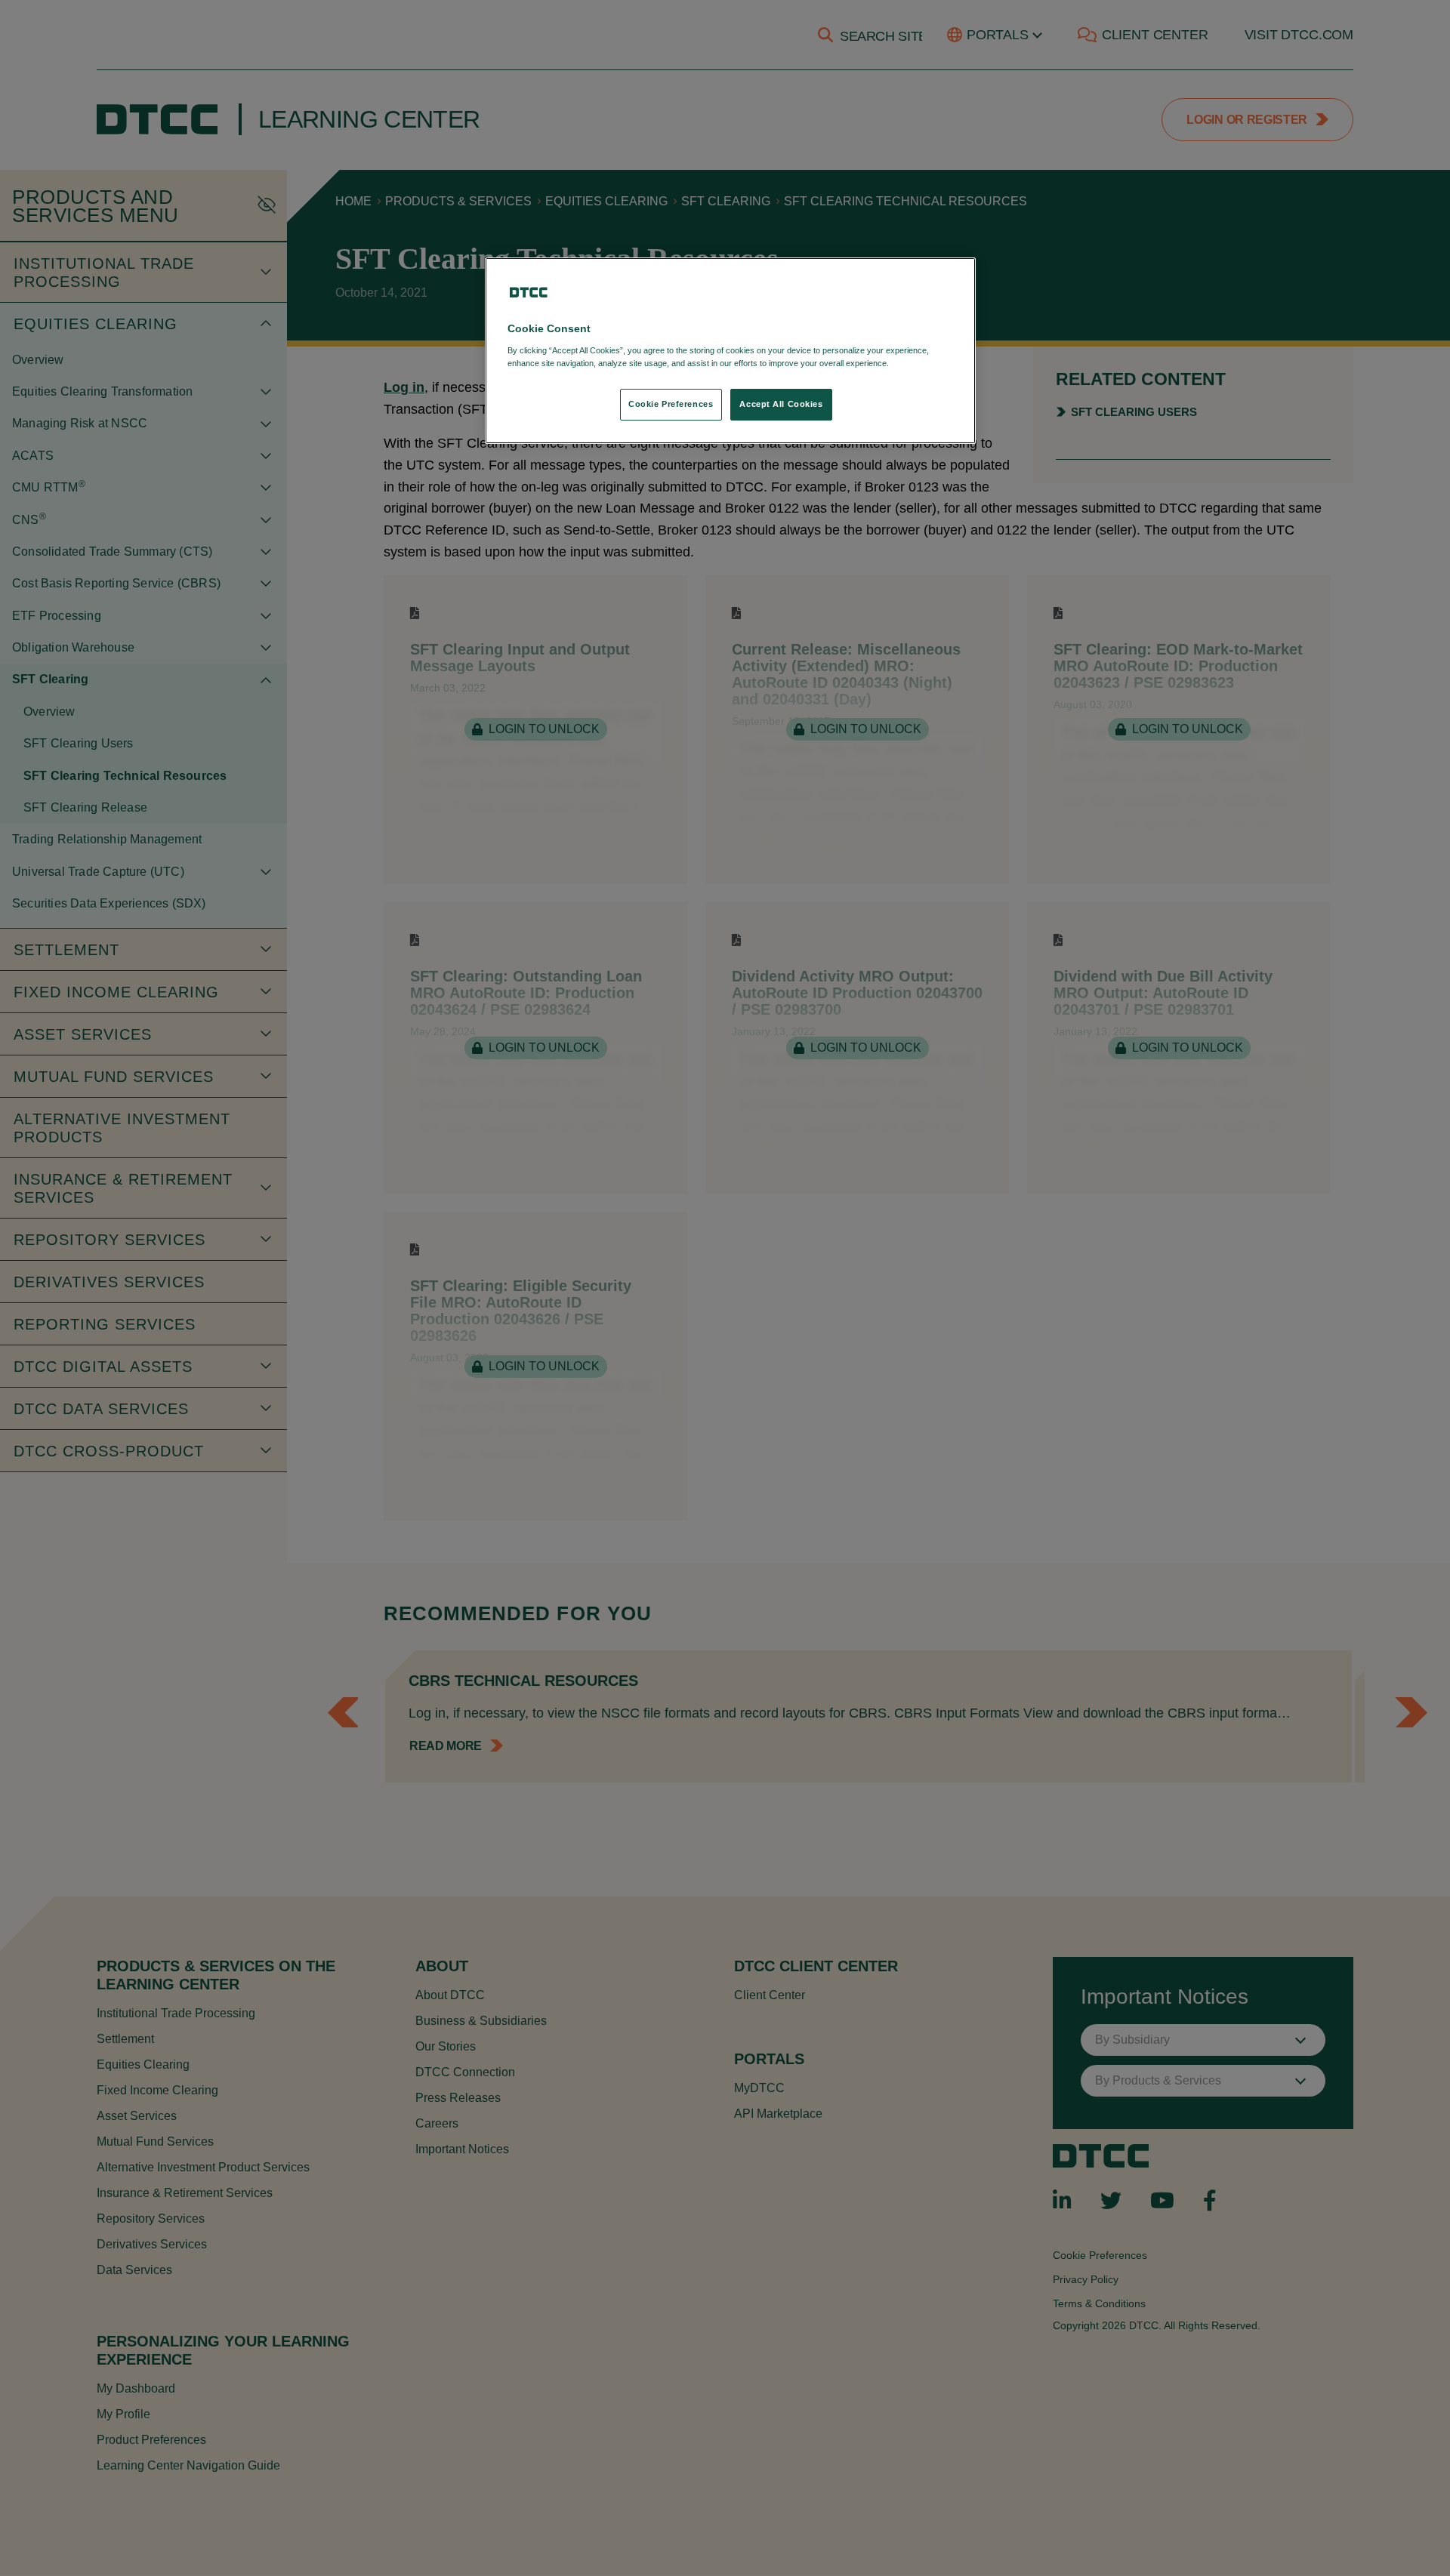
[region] (730, 351)
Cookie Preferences (671, 404)
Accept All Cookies (781, 404)
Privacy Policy (922, 363)
